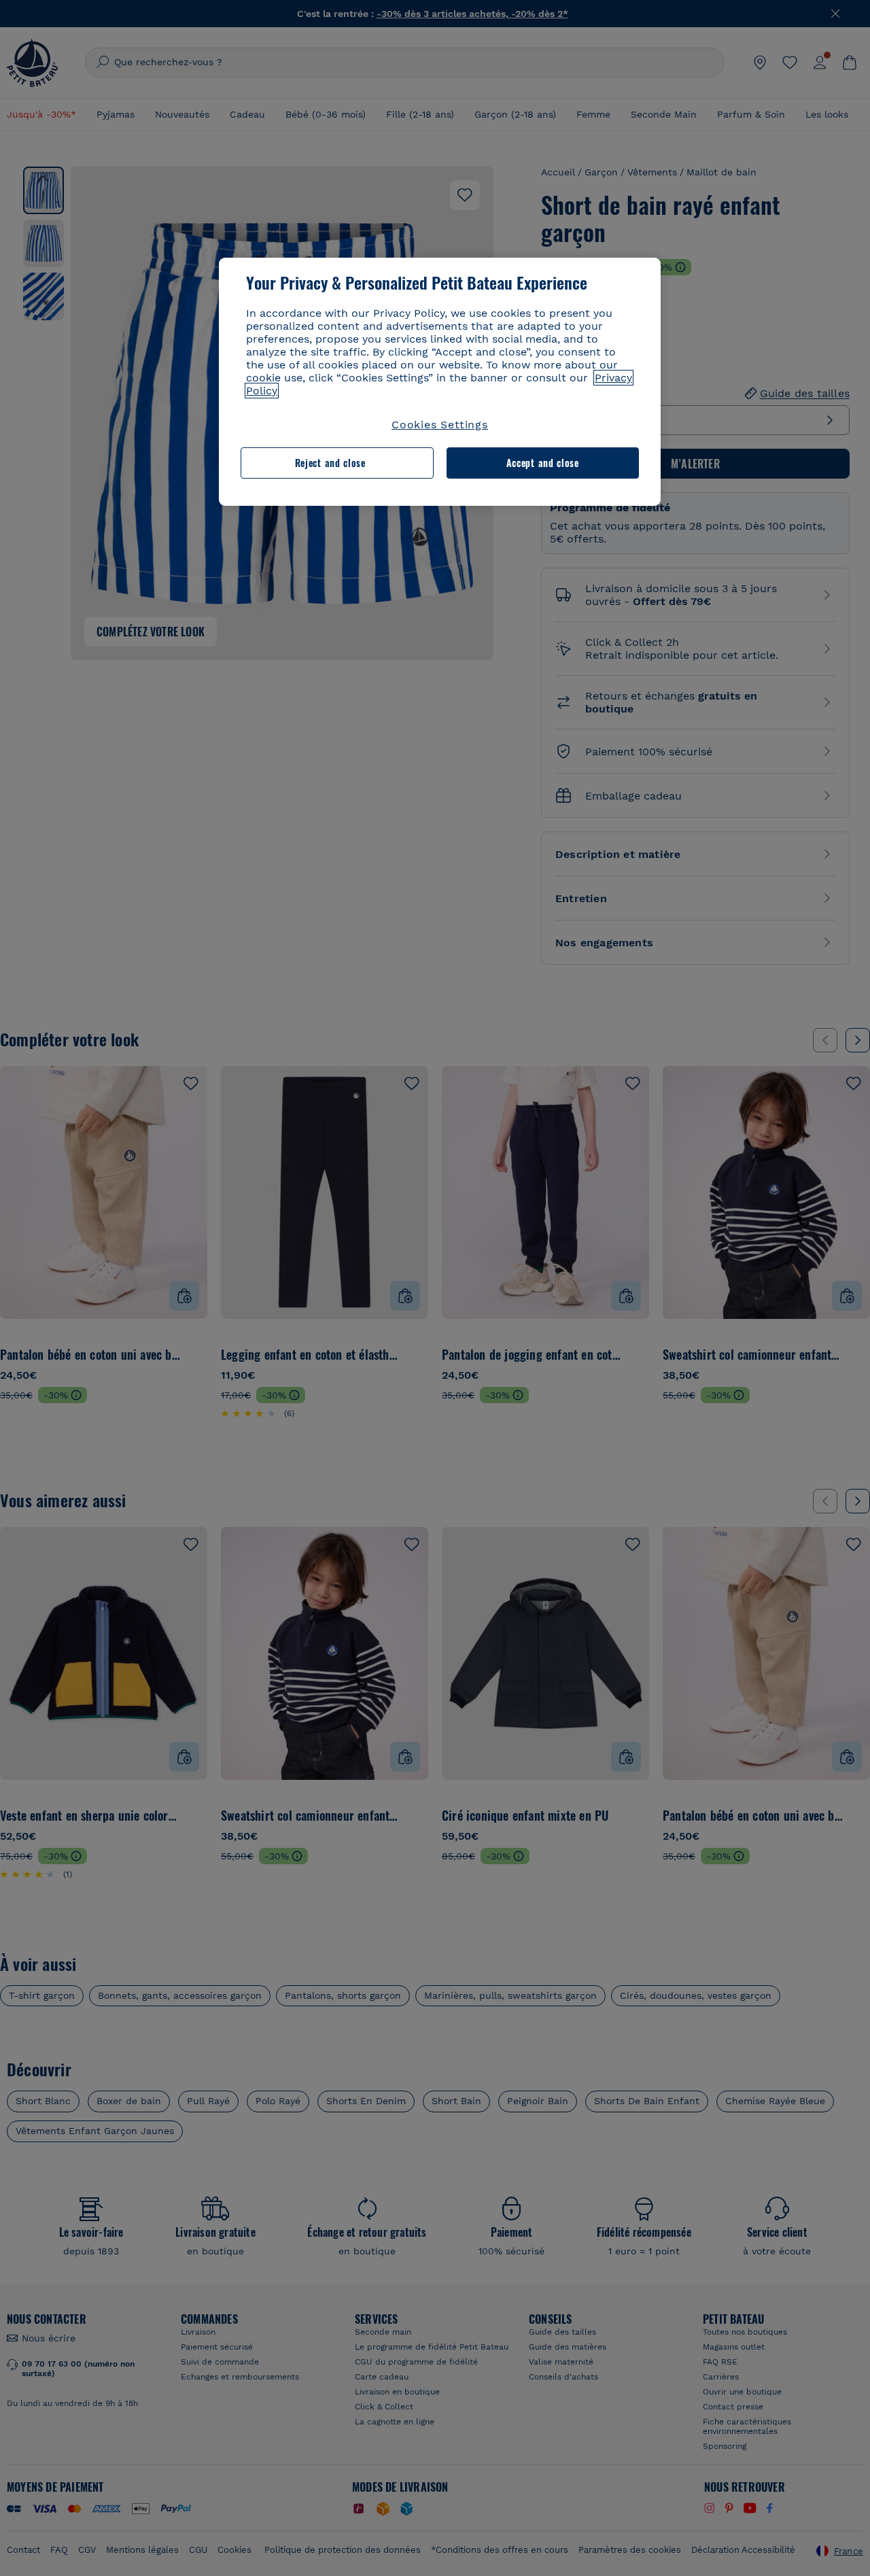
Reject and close (330, 463)
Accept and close (543, 463)
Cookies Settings (440, 425)
